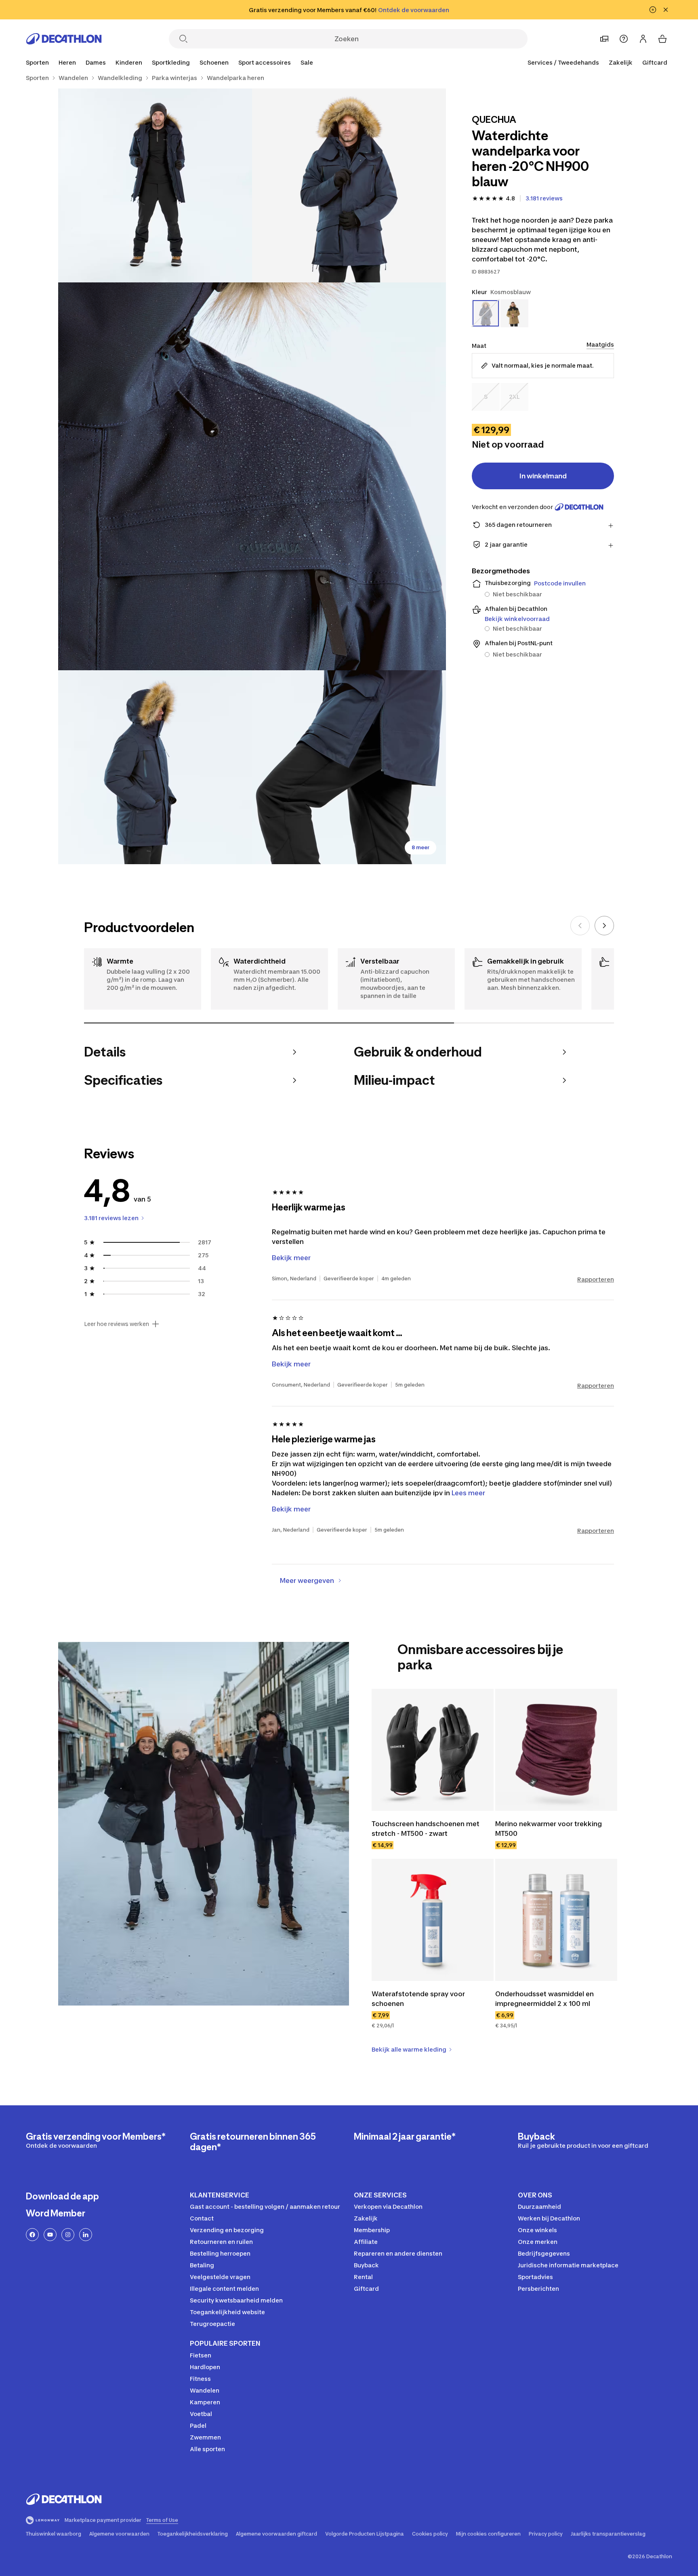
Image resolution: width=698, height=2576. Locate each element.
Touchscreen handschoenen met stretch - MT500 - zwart (426, 1829)
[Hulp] (624, 39)
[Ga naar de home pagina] (64, 39)
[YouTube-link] (50, 2235)
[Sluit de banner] (666, 10)
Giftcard (655, 62)
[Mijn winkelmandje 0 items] (662, 39)
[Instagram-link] (68, 2235)
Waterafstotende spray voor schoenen (419, 1999)
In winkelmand (543, 476)
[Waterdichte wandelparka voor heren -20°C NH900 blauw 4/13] (155, 767)
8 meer (420, 847)
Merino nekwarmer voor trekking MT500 (549, 1829)
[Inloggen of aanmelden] (643, 39)
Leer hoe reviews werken (117, 1324)
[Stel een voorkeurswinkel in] (604, 39)
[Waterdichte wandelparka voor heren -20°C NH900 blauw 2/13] (155, 185)
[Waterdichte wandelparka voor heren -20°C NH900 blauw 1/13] (349, 185)
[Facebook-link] (32, 2235)
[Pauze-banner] (653, 10)
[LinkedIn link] (86, 2235)
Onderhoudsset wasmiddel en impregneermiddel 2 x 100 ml (545, 1999)
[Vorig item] (580, 926)
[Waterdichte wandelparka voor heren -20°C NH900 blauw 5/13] (349, 767)
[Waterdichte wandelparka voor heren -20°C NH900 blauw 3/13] (252, 476)
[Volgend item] (604, 926)
